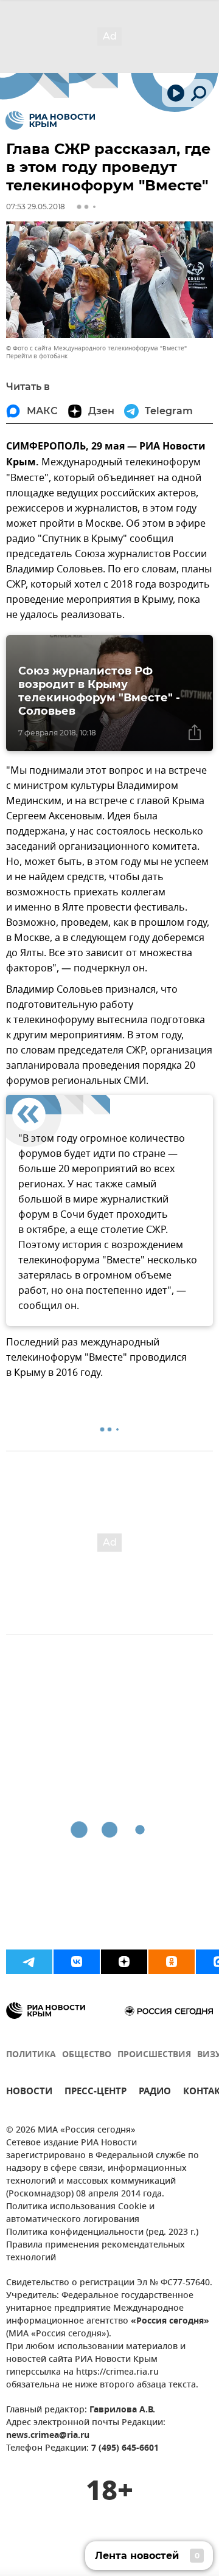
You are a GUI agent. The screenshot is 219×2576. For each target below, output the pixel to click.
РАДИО (155, 2093)
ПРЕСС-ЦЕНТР (96, 2093)
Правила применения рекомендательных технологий (96, 2252)
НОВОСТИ (29, 2093)
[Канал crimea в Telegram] (29, 1962)
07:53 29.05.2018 (36, 207)
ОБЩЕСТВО (87, 2055)
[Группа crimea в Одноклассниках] (172, 1962)
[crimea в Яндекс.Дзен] (124, 1962)
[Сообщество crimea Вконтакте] (77, 1962)
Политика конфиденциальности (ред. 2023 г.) (102, 2233)
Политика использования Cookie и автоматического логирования (80, 2213)
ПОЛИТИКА (31, 2055)
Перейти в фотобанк (37, 356)
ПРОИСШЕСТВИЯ (154, 2055)
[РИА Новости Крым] (50, 120)
